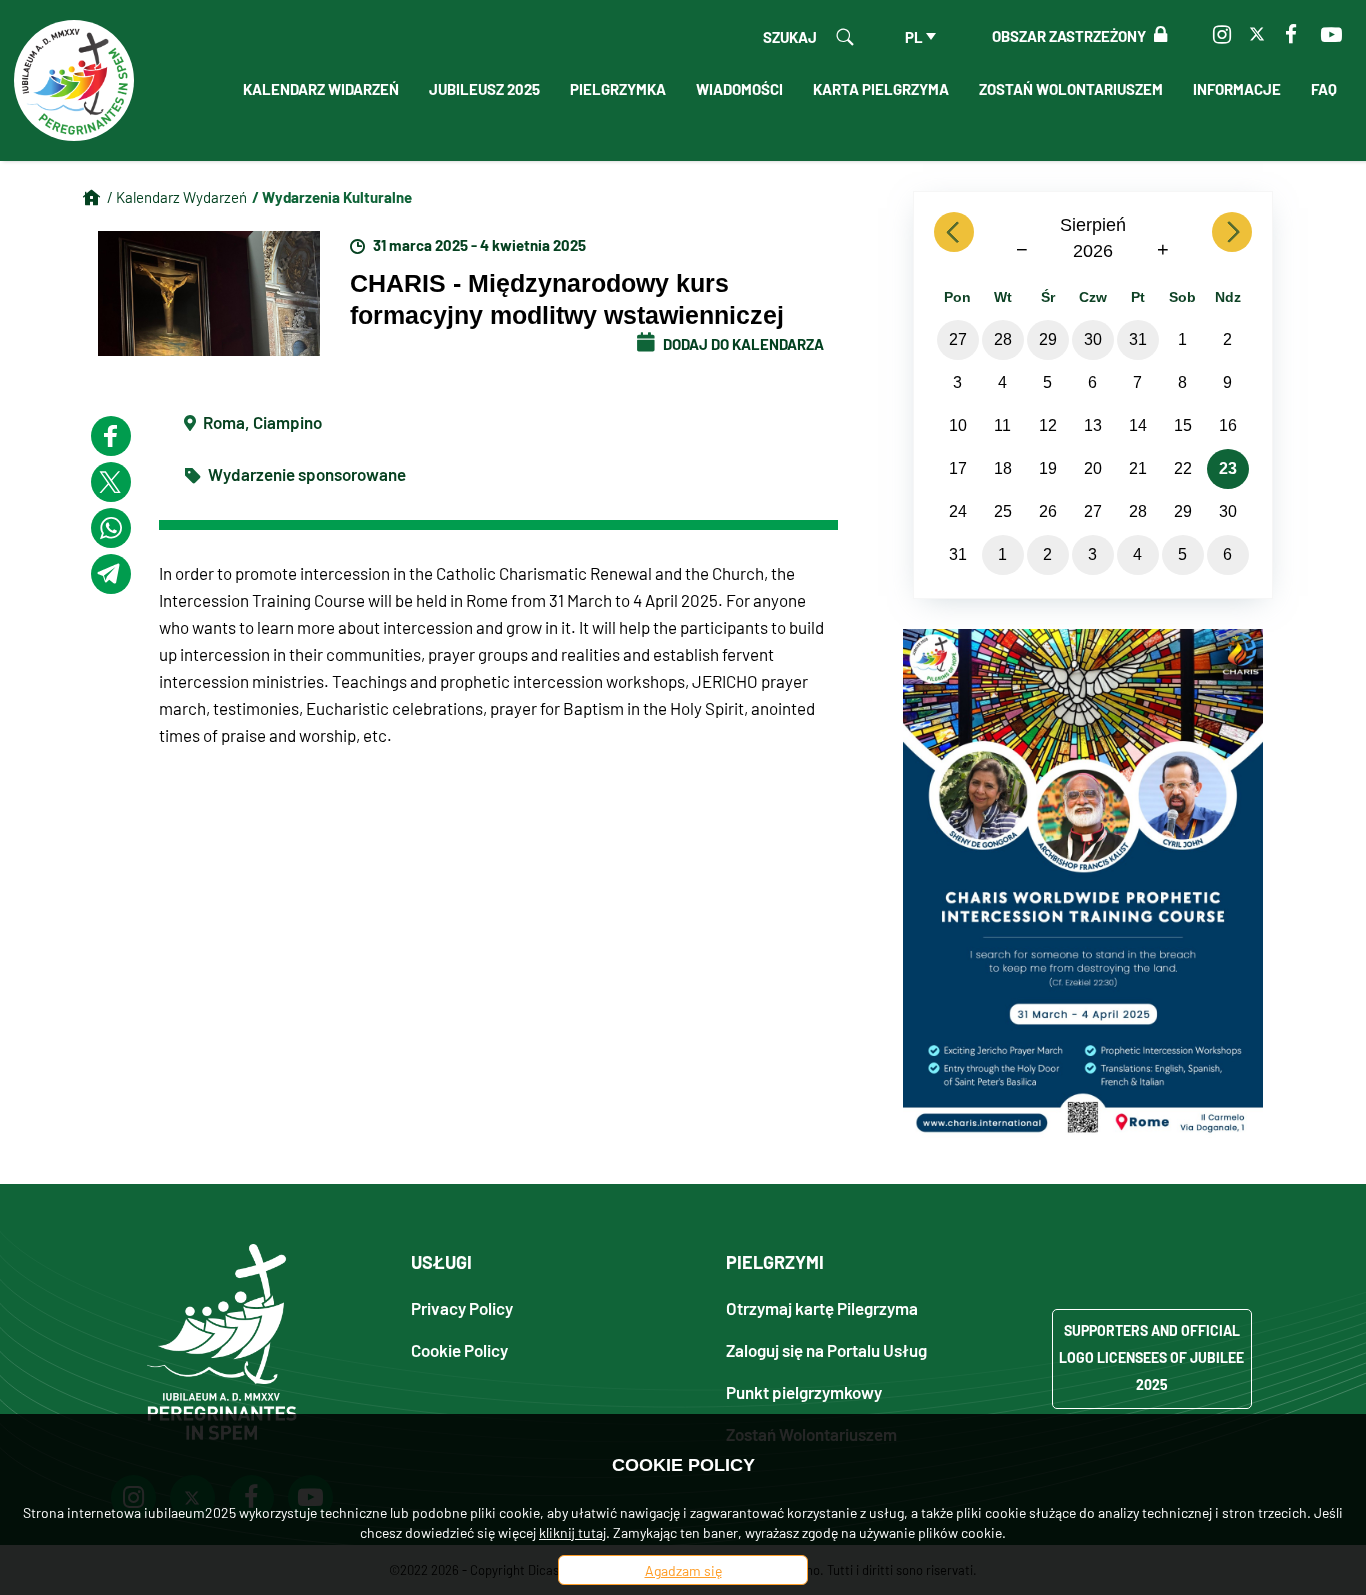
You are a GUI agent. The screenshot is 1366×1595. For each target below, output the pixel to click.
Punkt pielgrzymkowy (804, 1391)
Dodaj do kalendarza (742, 343)
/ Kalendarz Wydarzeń (177, 196)
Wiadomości (739, 88)
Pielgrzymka (618, 88)
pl (914, 36)
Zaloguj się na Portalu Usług (826, 1349)
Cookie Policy (459, 1349)
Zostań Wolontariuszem (1071, 88)
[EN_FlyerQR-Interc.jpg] (1083, 881)
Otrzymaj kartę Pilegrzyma (822, 1307)
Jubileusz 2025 (484, 88)
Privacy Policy (462, 1307)
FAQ (1324, 88)
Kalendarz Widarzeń (321, 88)
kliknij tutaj (572, 1532)
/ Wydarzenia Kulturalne (332, 196)
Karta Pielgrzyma (881, 88)
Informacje (1237, 88)
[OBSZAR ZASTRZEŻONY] (1156, 35)
